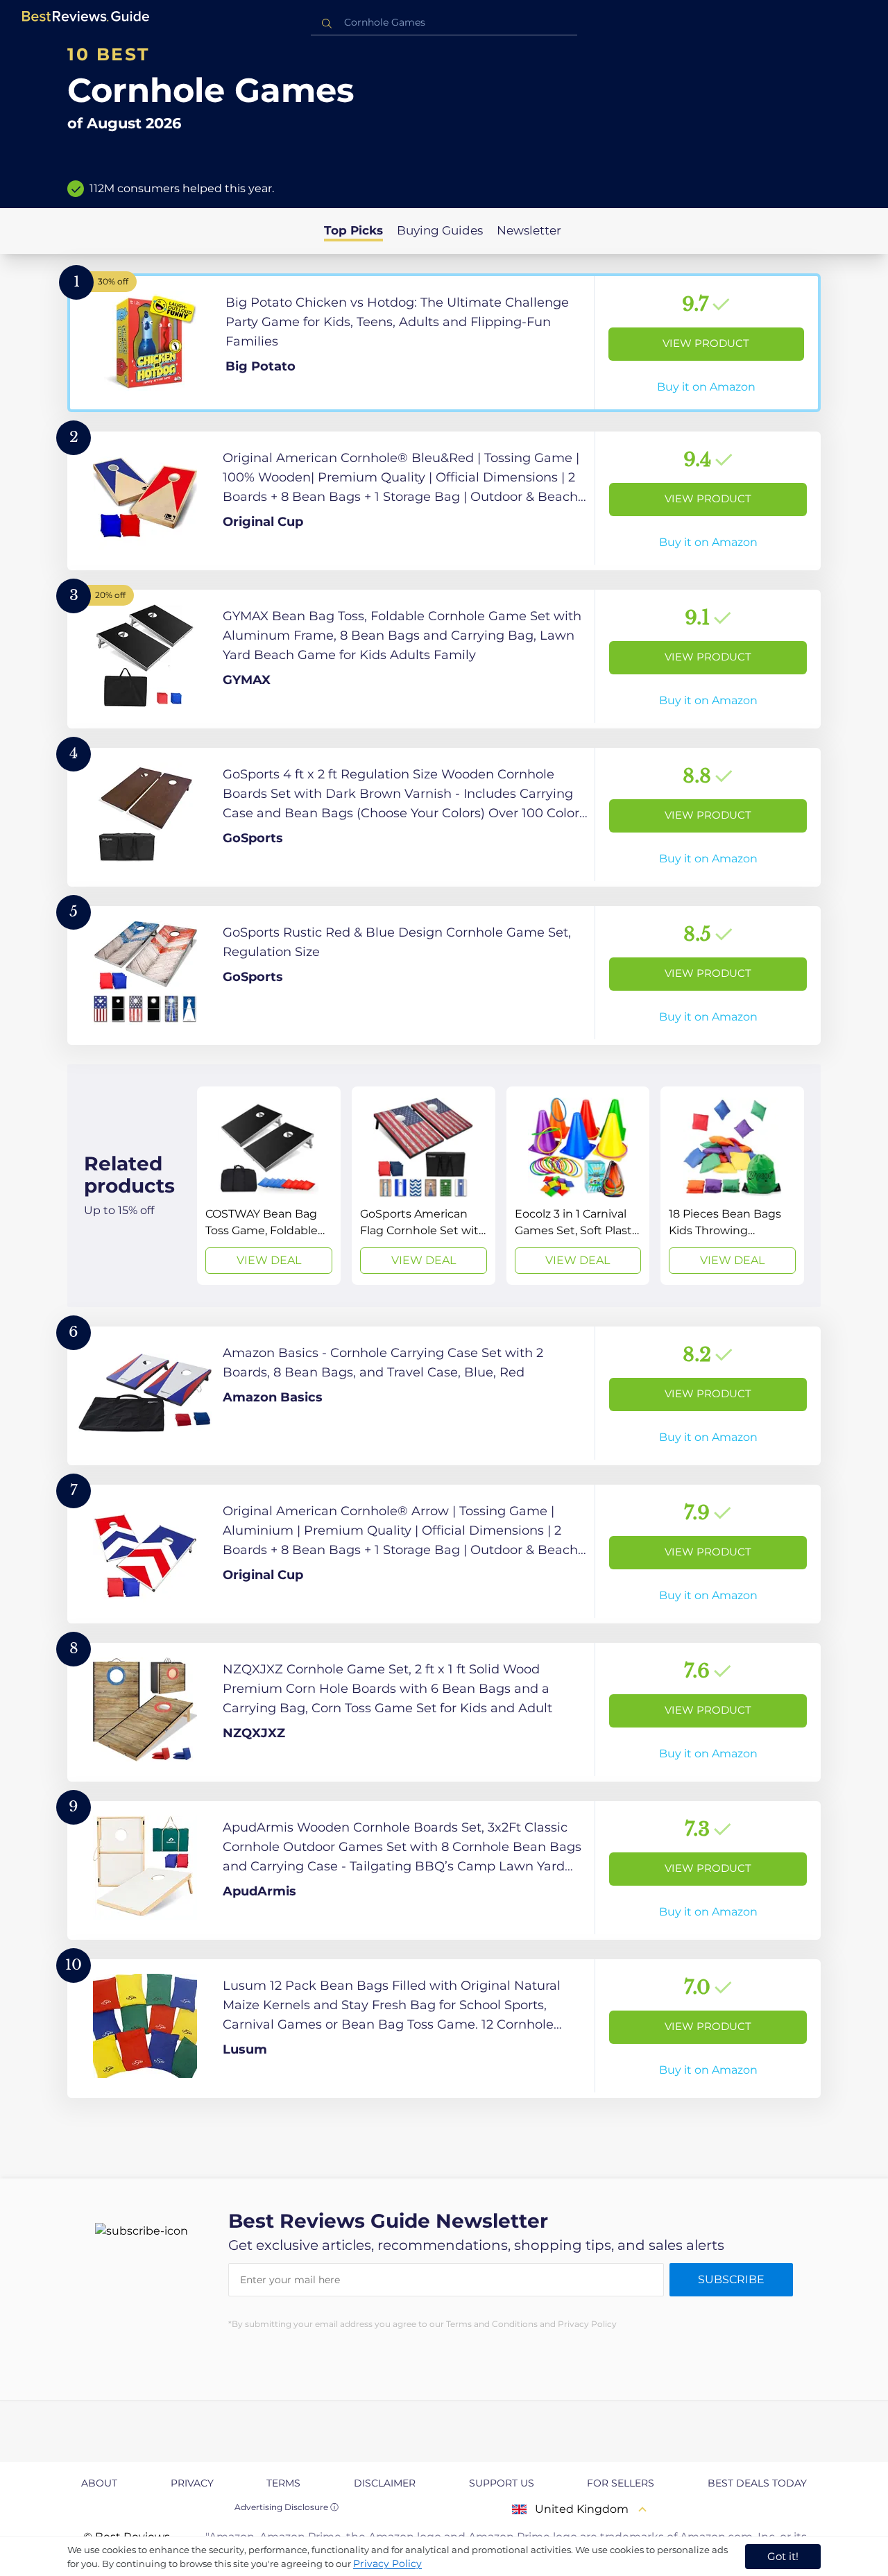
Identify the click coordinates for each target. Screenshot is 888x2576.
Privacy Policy (387, 2564)
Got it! (783, 2556)
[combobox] (444, 23)
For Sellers (621, 2483)
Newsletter (529, 230)
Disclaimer (385, 2483)
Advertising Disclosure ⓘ (287, 2507)
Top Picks (353, 230)
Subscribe (731, 2279)
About (99, 2483)
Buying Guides (440, 230)
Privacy (192, 2483)
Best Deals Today (757, 2483)
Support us (502, 2483)
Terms (283, 2483)
